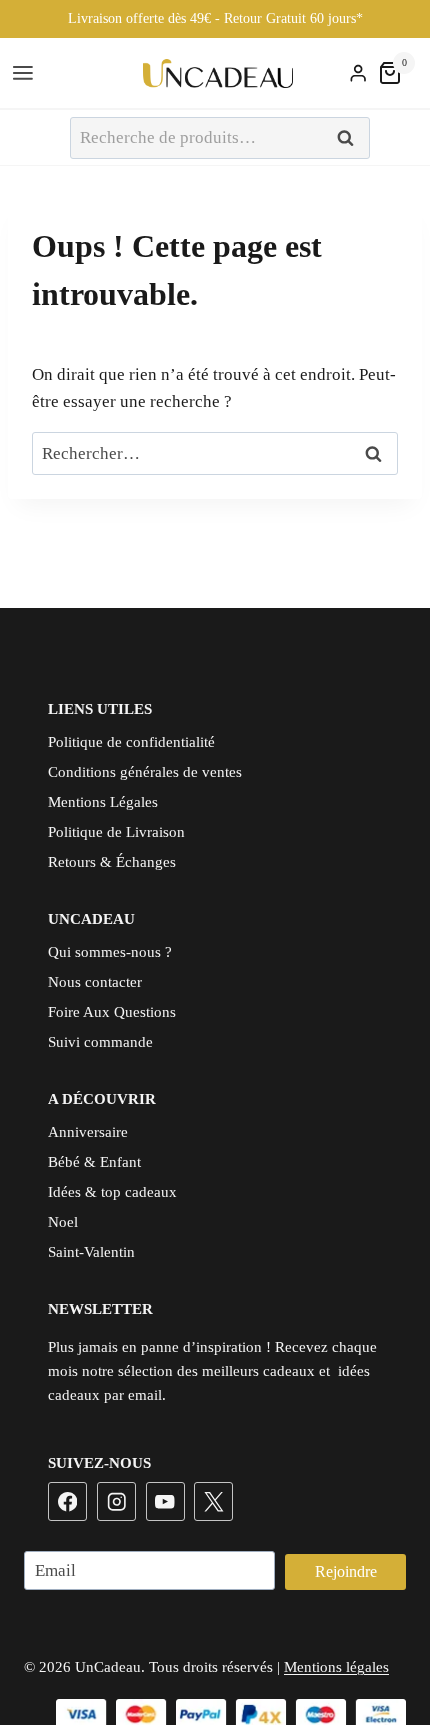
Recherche (351, 139)
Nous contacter (95, 982)
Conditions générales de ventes (145, 772)
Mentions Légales (103, 802)
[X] (213, 1501)
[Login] (358, 73)
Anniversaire (88, 1132)
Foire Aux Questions (112, 1012)
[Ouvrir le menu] (26, 73)
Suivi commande (100, 1042)
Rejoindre (346, 1571)
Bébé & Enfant (94, 1162)
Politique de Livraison (116, 832)
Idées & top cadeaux (112, 1192)
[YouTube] (165, 1501)
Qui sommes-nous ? (110, 952)
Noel (63, 1222)
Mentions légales (336, 1667)
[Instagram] (116, 1501)
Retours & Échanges (112, 862)
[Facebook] (67, 1501)
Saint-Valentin (91, 1252)
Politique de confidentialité (131, 742)
